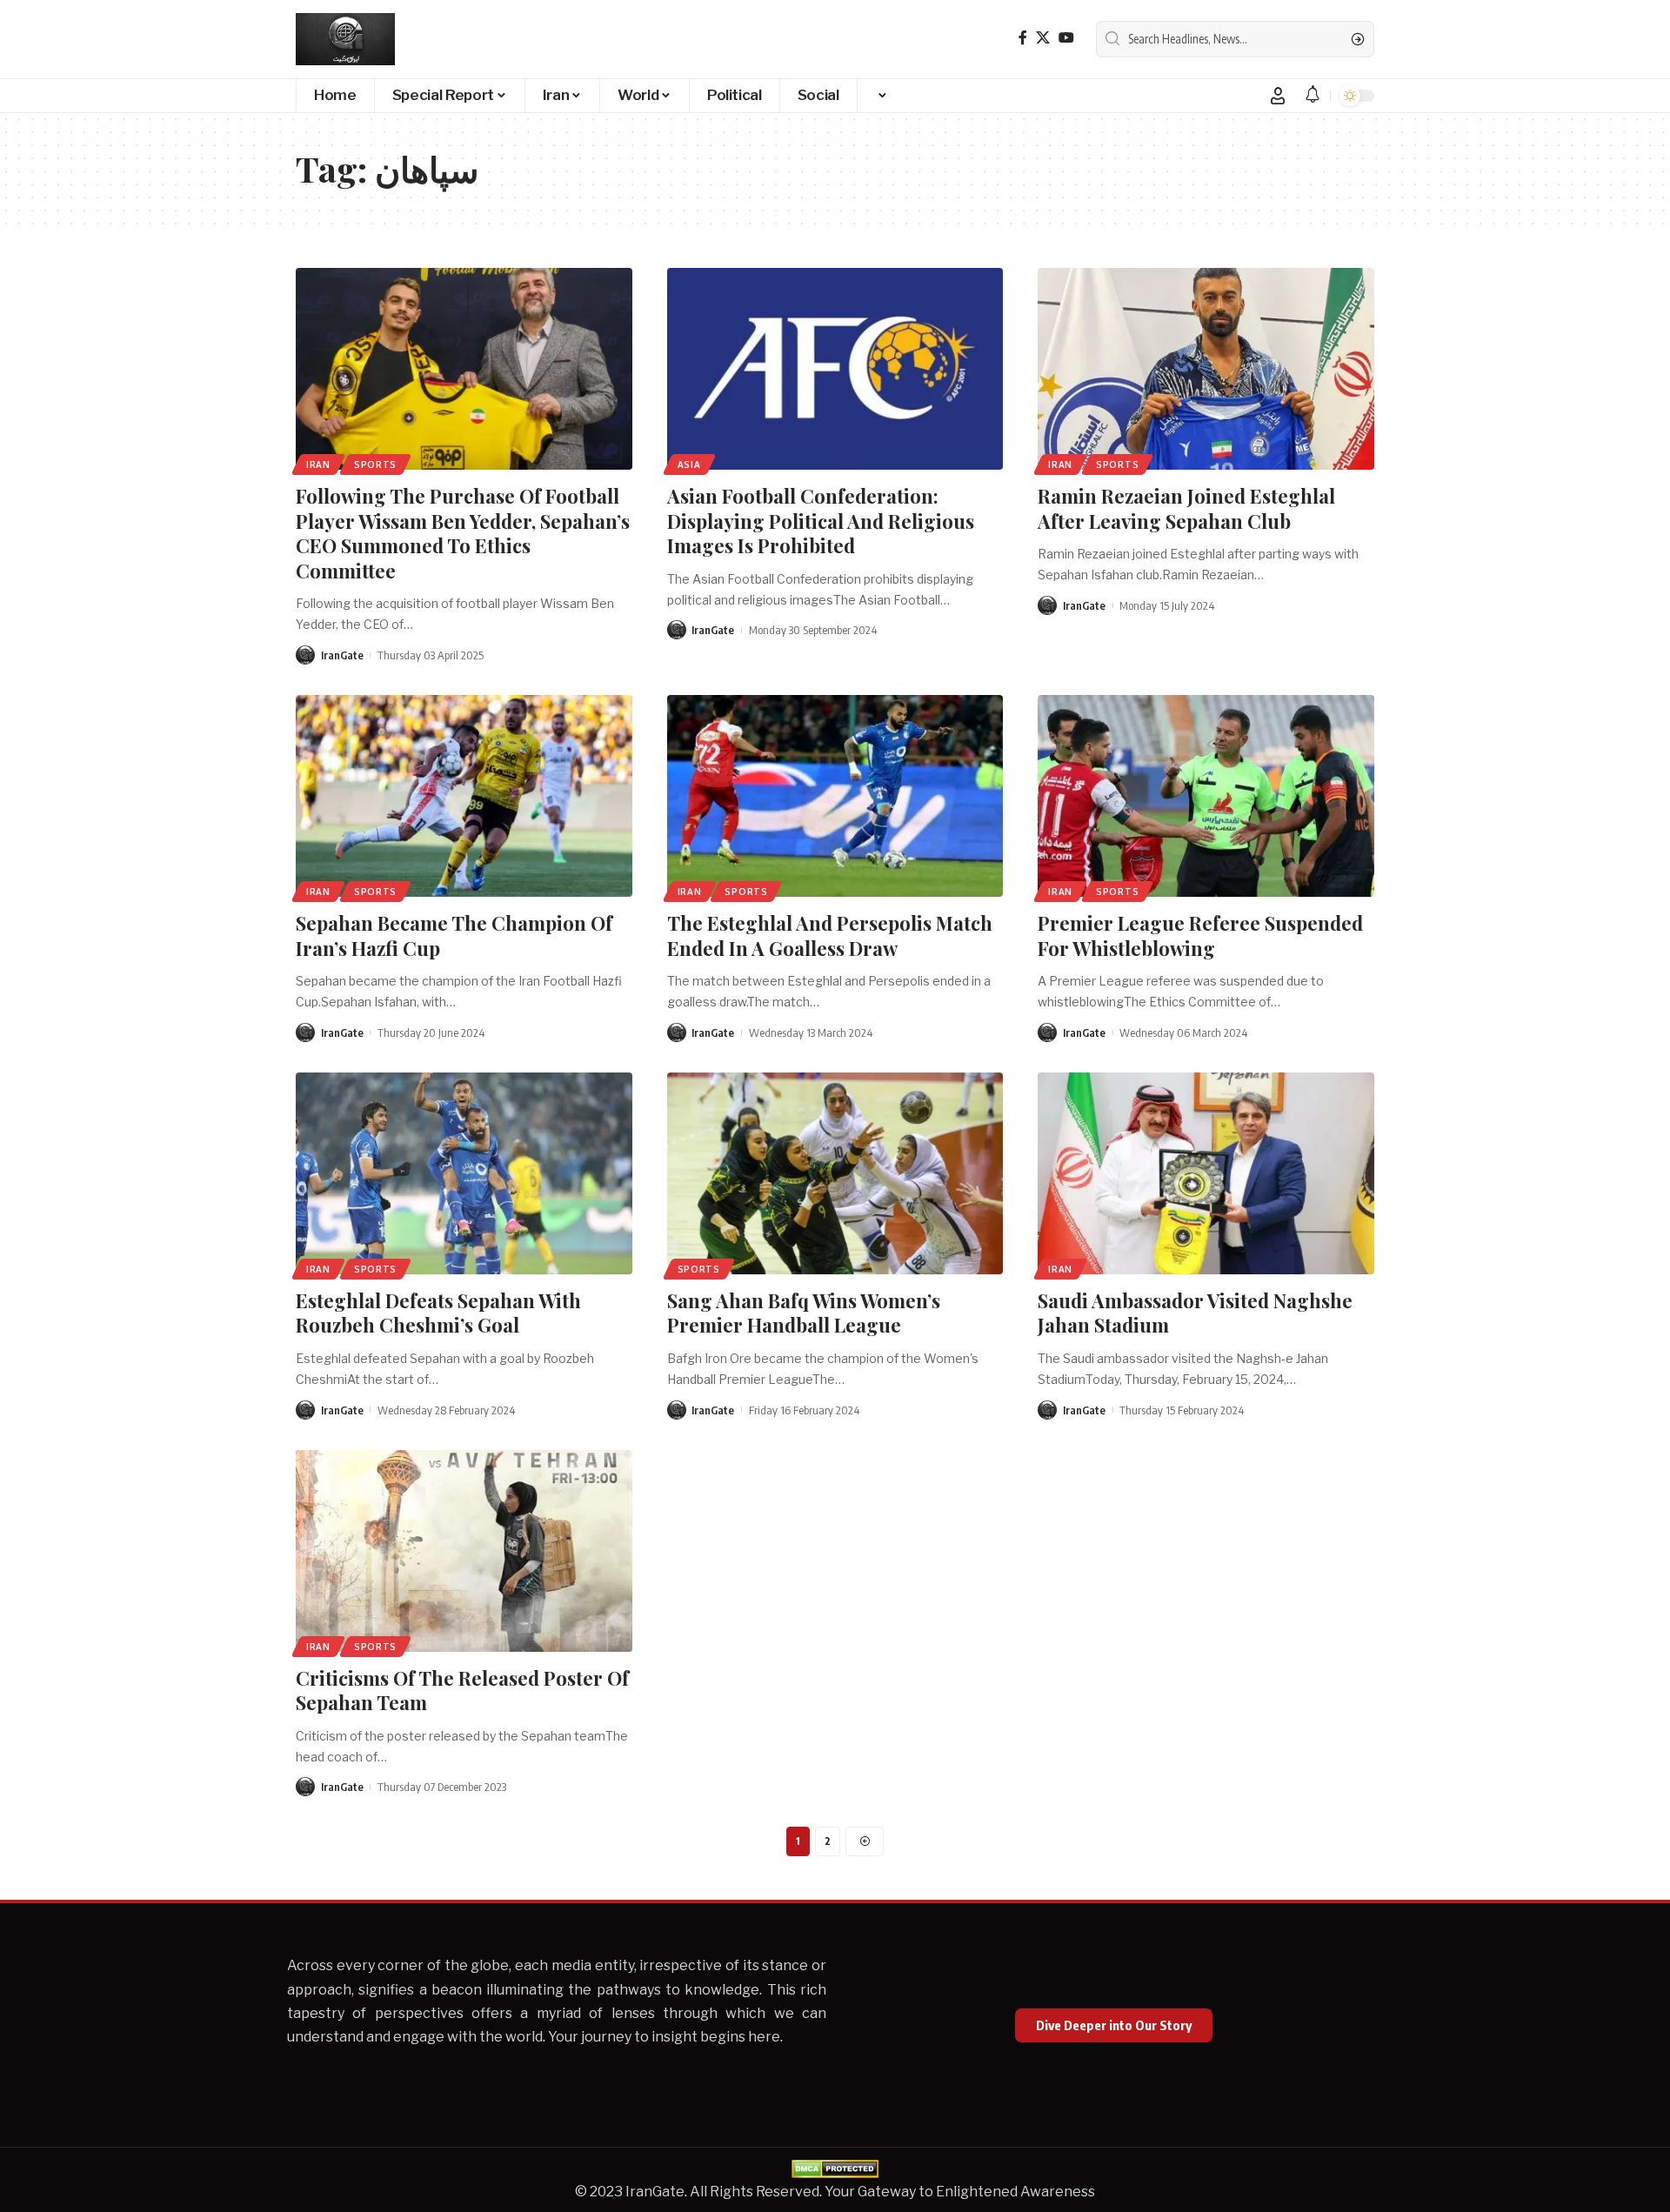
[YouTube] (1066, 38)
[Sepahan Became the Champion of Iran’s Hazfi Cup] (464, 796)
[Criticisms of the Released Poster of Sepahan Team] (464, 1551)
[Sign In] (1278, 96)
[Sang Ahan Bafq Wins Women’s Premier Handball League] (835, 1173)
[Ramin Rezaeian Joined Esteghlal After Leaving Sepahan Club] (1206, 369)
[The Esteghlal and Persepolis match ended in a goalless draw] (835, 796)
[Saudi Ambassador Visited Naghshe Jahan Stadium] (1206, 1173)
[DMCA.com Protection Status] (835, 2168)
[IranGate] (345, 39)
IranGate (342, 655)
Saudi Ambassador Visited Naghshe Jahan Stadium (1195, 1313)
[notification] (1313, 95)
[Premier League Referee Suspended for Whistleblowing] (1206, 796)
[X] (1043, 38)
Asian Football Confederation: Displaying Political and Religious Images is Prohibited (821, 521)
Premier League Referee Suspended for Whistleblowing (1200, 936)
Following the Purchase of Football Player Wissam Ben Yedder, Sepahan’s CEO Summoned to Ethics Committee (463, 533)
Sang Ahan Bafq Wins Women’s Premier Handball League (804, 1313)
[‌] (881, 96)
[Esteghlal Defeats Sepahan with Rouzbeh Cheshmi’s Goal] (464, 1173)
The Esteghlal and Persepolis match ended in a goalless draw (830, 936)
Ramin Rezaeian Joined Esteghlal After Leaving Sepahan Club (1186, 508)
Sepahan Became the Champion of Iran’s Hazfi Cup (454, 936)
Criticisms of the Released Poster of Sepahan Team (462, 1691)
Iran (318, 464)
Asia (689, 464)
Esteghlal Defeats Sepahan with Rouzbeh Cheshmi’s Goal (438, 1313)
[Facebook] (1023, 38)
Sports (375, 464)
